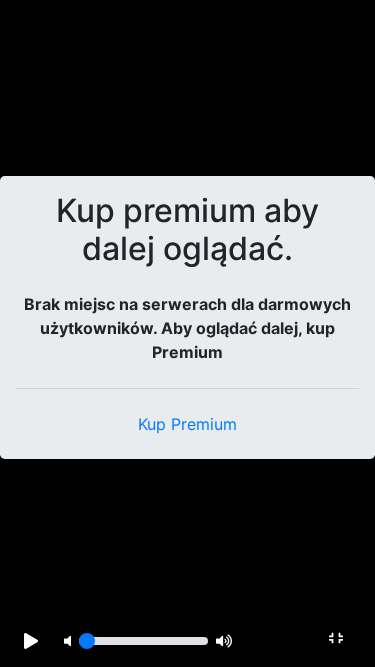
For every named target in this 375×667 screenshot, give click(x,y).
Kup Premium (187, 424)
